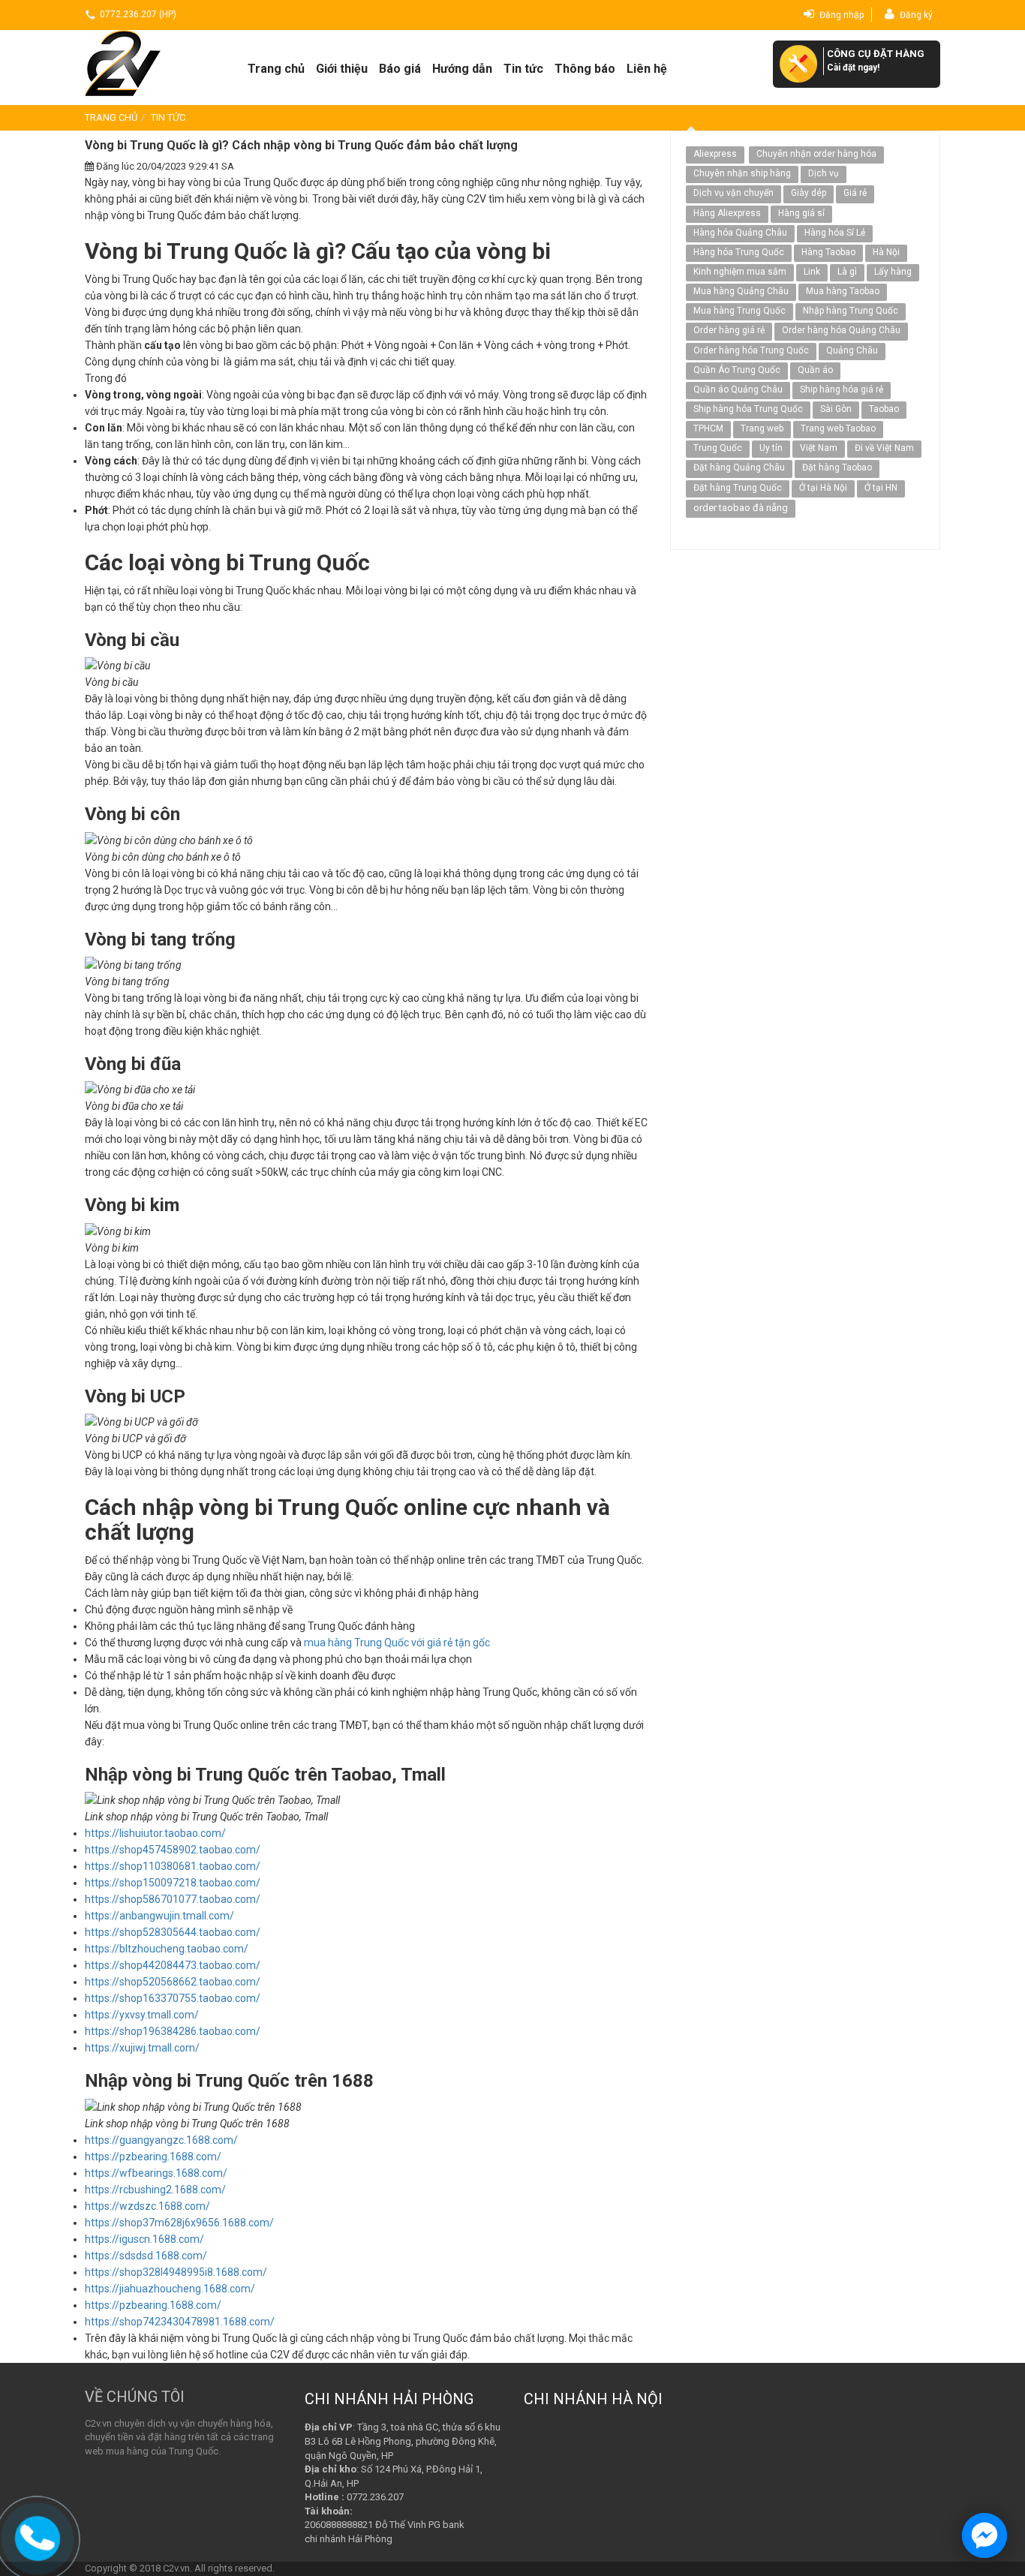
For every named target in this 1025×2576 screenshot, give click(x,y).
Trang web (762, 428)
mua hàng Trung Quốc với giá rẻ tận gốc (397, 1643)
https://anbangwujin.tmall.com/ (159, 1916)
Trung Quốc (718, 448)
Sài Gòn (836, 409)
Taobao (884, 409)
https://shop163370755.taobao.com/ (173, 1998)
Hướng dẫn (462, 69)
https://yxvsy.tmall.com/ (142, 2015)
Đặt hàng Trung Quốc (738, 488)
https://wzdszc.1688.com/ (147, 2206)
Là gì (847, 272)
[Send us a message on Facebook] (984, 2535)
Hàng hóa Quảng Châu (740, 233)
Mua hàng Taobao (843, 291)
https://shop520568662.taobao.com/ (173, 1982)
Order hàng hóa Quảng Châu (841, 330)
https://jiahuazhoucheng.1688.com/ (170, 2289)
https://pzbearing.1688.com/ (153, 2157)
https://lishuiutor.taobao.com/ (155, 1833)
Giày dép (809, 193)
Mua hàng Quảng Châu (741, 291)
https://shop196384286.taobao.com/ (173, 2031)
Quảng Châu (852, 350)
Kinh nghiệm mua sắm (740, 272)
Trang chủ (276, 69)
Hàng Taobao (828, 252)
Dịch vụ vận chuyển (733, 193)
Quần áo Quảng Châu (738, 389)
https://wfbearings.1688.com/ (156, 2173)
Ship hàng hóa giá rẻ (842, 389)
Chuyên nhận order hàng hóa (816, 154)
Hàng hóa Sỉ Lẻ (835, 233)
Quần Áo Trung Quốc (737, 370)
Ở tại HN (881, 488)
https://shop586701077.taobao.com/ (173, 1899)
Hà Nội (886, 252)
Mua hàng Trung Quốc (739, 311)
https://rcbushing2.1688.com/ (155, 2190)
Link (812, 272)
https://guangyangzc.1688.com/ (161, 2140)
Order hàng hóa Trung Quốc (751, 350)
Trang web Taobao (838, 428)
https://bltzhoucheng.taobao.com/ (167, 1949)
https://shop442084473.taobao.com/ (173, 1965)
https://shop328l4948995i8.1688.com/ (176, 2272)
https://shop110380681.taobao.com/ (173, 1866)
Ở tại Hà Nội (823, 488)
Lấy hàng (893, 272)
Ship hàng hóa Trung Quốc (748, 409)
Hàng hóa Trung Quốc (739, 252)
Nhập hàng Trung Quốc (851, 311)
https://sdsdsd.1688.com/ (146, 2256)
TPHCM (708, 428)
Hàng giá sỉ (801, 213)
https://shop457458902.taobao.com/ (173, 1850)
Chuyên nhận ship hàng (742, 173)
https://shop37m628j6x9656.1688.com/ (179, 2223)
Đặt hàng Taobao (837, 467)
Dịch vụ (824, 173)
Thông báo (585, 69)
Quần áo (815, 370)
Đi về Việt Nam (884, 448)
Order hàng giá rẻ (729, 330)
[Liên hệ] (38, 2536)
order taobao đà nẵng (741, 508)
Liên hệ (647, 69)
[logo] (147, 63)
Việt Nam (819, 448)
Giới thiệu (342, 69)
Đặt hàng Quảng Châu (739, 467)
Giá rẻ (855, 193)
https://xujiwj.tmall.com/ (142, 2048)
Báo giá (400, 69)
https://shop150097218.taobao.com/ (173, 1883)
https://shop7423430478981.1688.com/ (180, 2322)
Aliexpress (715, 154)
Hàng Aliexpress (727, 213)
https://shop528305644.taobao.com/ (173, 1932)
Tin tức (523, 69)
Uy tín (771, 448)
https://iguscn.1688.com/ (144, 2239)
